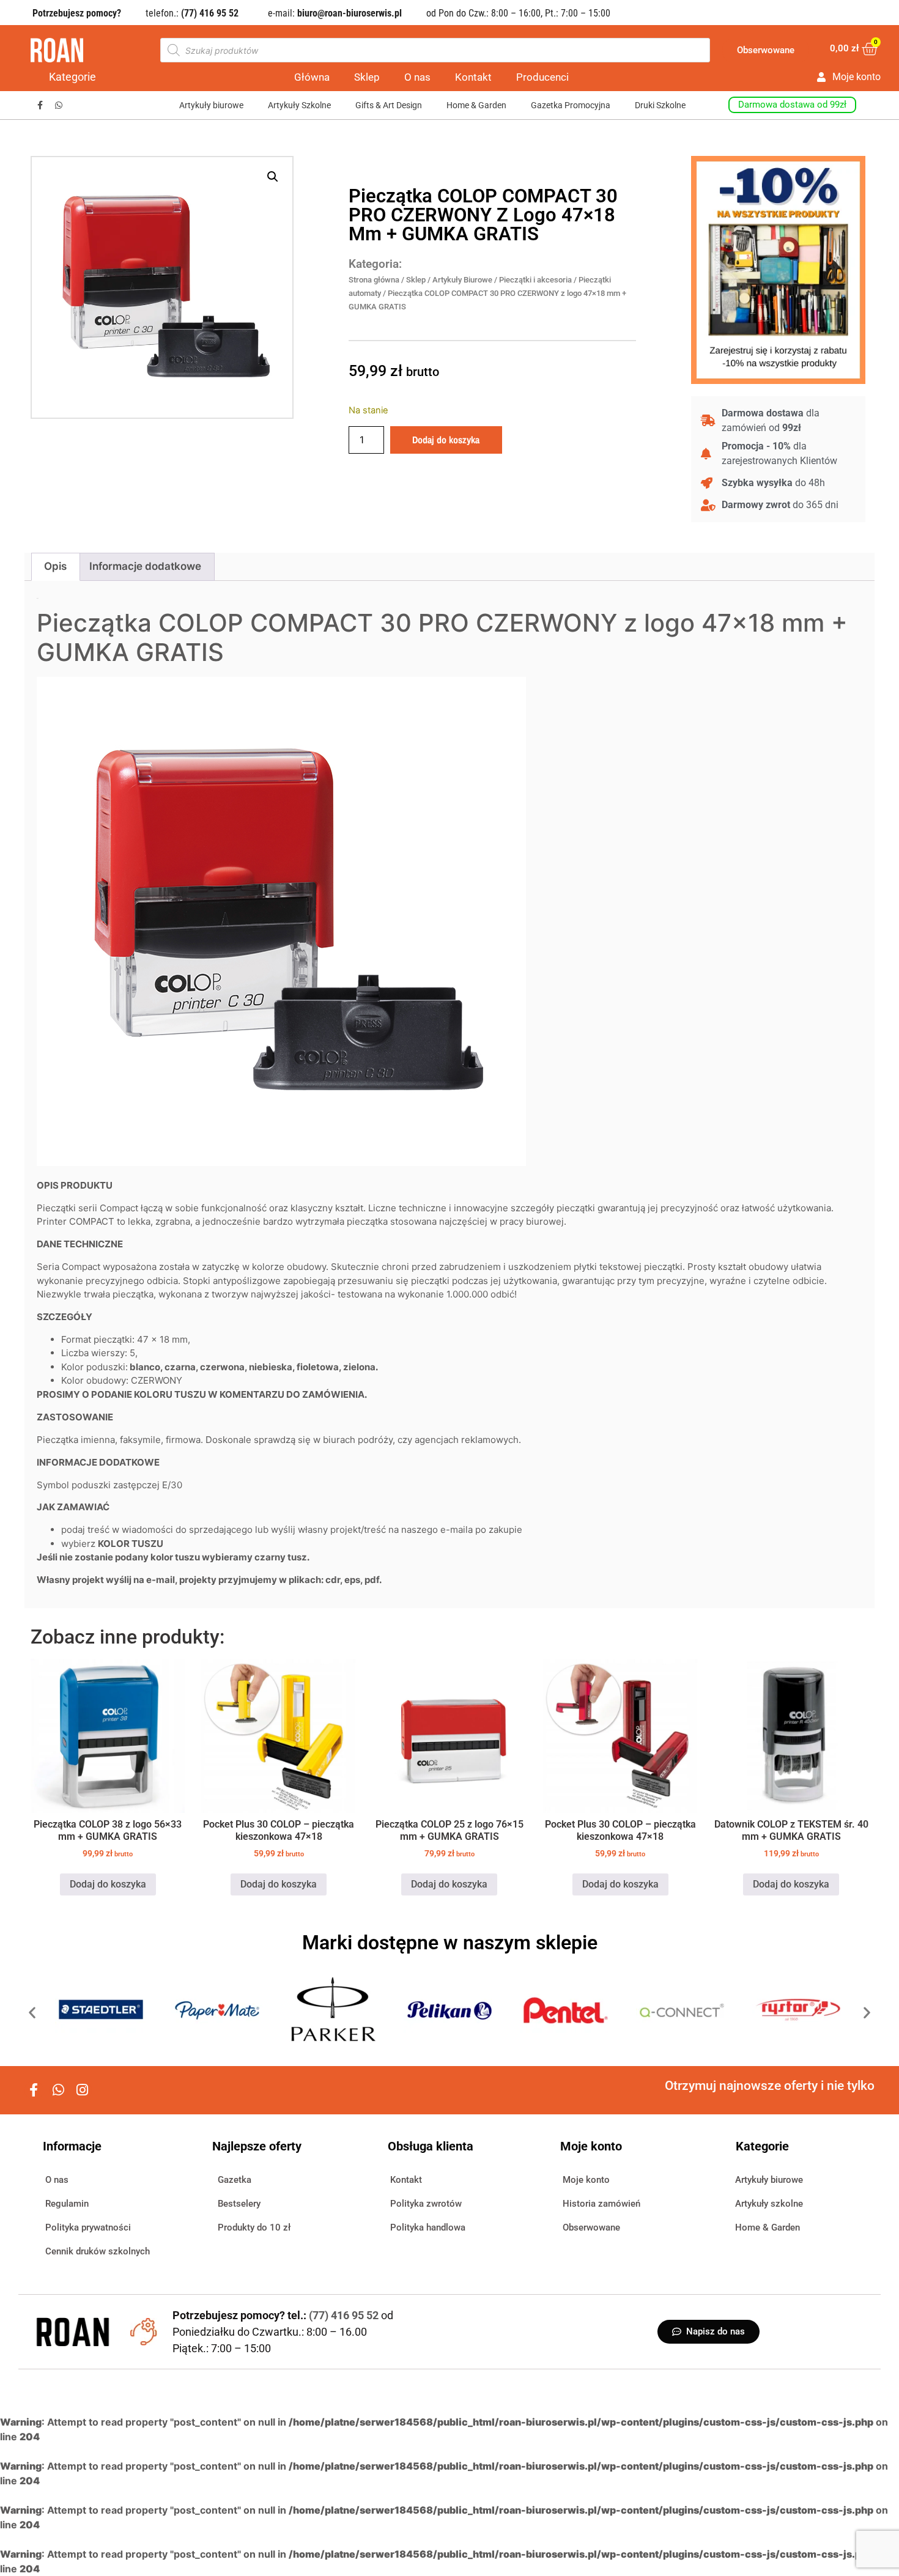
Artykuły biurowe (211, 105)
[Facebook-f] (40, 105)
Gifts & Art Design (389, 105)
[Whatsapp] (59, 105)
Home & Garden (476, 105)
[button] (273, 177)
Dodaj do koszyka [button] (108, 1884)
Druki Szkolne (660, 105)
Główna (312, 77)
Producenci (542, 77)
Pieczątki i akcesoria (535, 280)
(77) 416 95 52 (345, 2315)
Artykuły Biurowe (462, 280)
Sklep (367, 77)
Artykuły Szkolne (299, 105)
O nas (417, 77)
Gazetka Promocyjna (571, 105)
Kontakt (473, 77)
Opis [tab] (55, 566)
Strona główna (374, 280)
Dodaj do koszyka (446, 440)
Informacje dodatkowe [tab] (145, 566)
